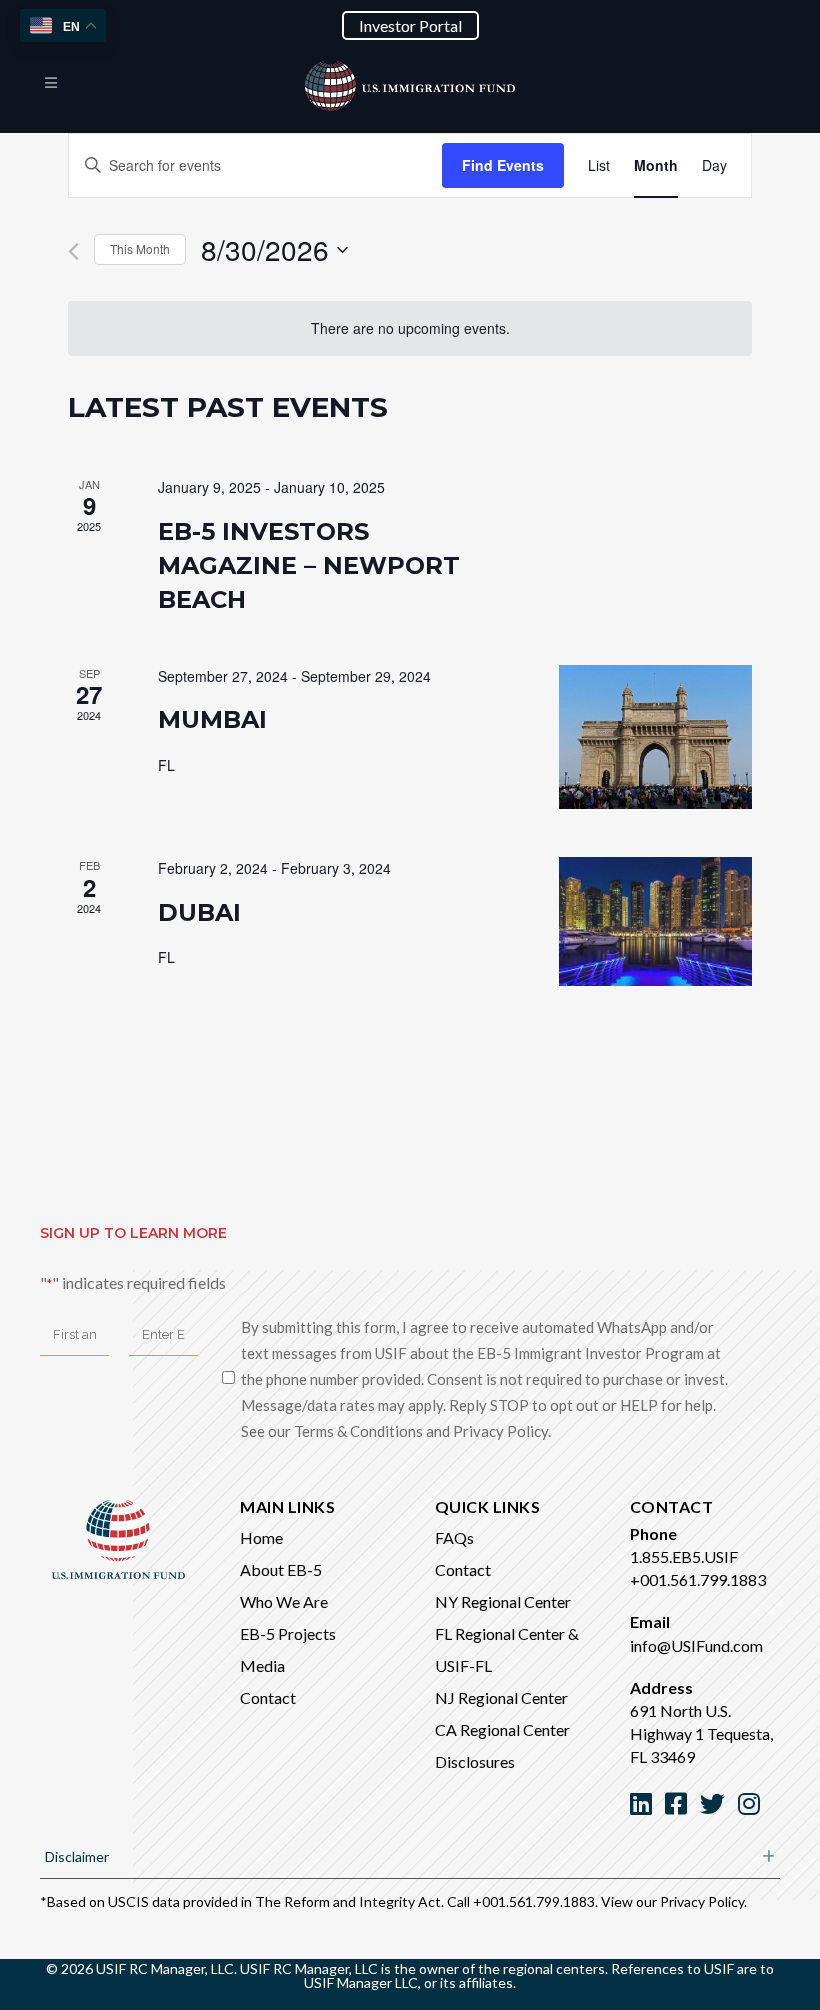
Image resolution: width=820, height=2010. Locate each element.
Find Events (503, 165)
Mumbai (212, 719)
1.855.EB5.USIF (684, 1556)
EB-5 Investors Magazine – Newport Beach (309, 565)
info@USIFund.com (696, 1645)
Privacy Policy (702, 1901)
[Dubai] (655, 921)
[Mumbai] (655, 737)
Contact (268, 1697)
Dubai (199, 912)
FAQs (454, 1537)
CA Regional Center (502, 1729)
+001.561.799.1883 (698, 1579)
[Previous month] (73, 251)
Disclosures (475, 1761)
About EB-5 (281, 1569)
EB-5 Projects (288, 1633)
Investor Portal (410, 25)
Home (261, 1537)
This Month (140, 248)
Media (262, 1665)
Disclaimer (77, 1856)
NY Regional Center (503, 1601)
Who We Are (284, 1601)
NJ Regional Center (501, 1697)
